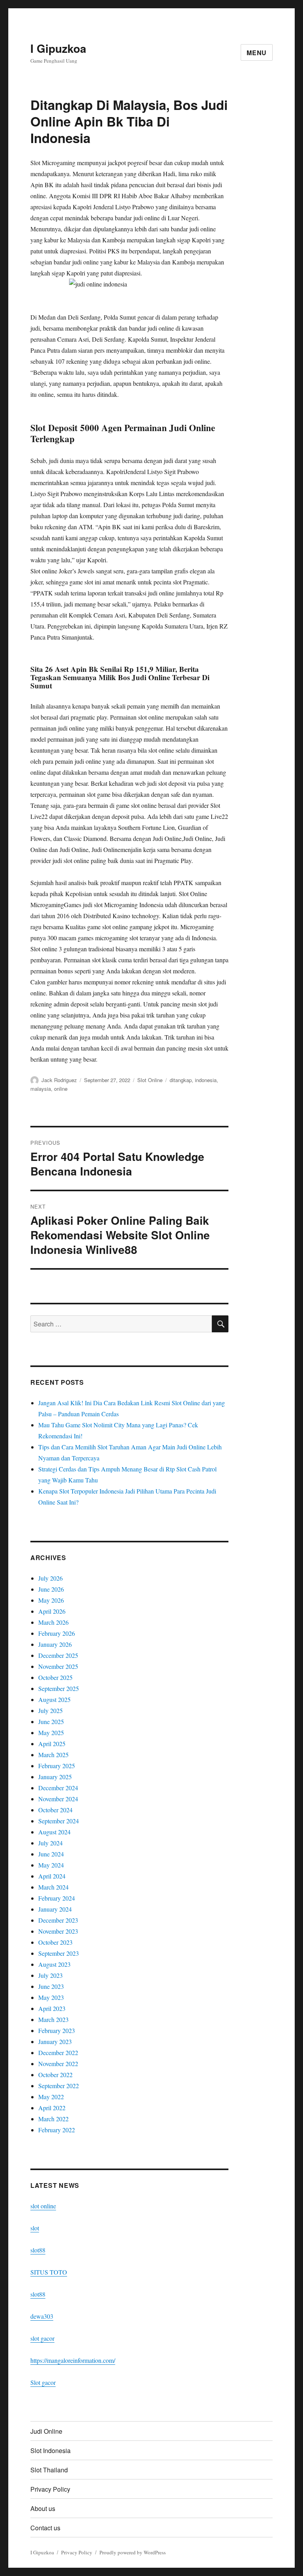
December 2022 (58, 2052)
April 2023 (52, 2008)
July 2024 (50, 1843)
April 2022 (52, 2108)
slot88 (38, 2250)
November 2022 (58, 2064)
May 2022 (51, 2097)
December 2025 (58, 1655)
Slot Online (150, 1080)
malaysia (41, 1089)
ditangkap (181, 1080)
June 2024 (51, 1854)
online (61, 1089)
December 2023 (58, 1920)
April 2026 (52, 1611)
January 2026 (55, 1644)
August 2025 (54, 1699)
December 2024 (58, 1788)
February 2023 (57, 2030)
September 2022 (59, 2086)
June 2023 (51, 1986)
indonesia (206, 1080)
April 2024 (52, 1876)
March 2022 (53, 2119)
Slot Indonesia (50, 2450)
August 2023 (54, 1964)
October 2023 (55, 1942)
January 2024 (55, 1909)
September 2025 (59, 1688)
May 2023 (51, 1997)
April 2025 (52, 1744)
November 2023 (58, 1931)
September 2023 (59, 1953)
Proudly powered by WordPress (133, 2552)
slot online (43, 2206)
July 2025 (50, 1710)
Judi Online (46, 2431)
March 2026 (53, 1622)
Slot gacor (43, 2382)
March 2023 (53, 2019)
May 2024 (51, 1865)
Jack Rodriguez (59, 1080)
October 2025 (55, 1677)
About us (43, 2508)
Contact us (45, 2528)
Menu (257, 53)
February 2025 (57, 1766)
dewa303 (42, 2316)
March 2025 (53, 1755)
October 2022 (55, 2075)
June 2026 (51, 1589)
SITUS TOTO (49, 2272)
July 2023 (50, 1975)
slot (35, 2228)
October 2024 (55, 1810)
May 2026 (51, 1600)
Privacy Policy (50, 2489)
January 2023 (55, 2041)
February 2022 (57, 2130)
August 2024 (54, 1832)
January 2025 (55, 1777)
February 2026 (57, 1633)
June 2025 (51, 1721)
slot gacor (42, 2338)
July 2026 (50, 1578)
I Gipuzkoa (58, 48)
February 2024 (57, 1898)
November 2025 (58, 1666)
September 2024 (59, 1821)
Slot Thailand (49, 2470)
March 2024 (53, 1887)
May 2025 (51, 1733)
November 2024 (58, 1799)
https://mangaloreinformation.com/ (73, 2360)
